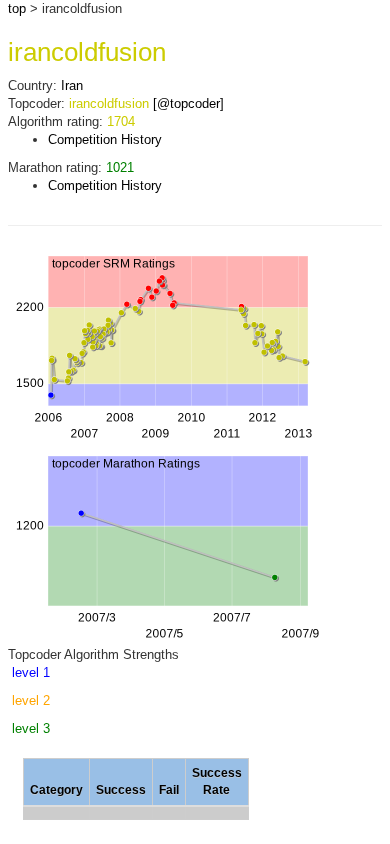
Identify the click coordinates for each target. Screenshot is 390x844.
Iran (72, 85)
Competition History (105, 139)
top (17, 8)
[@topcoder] (188, 103)
